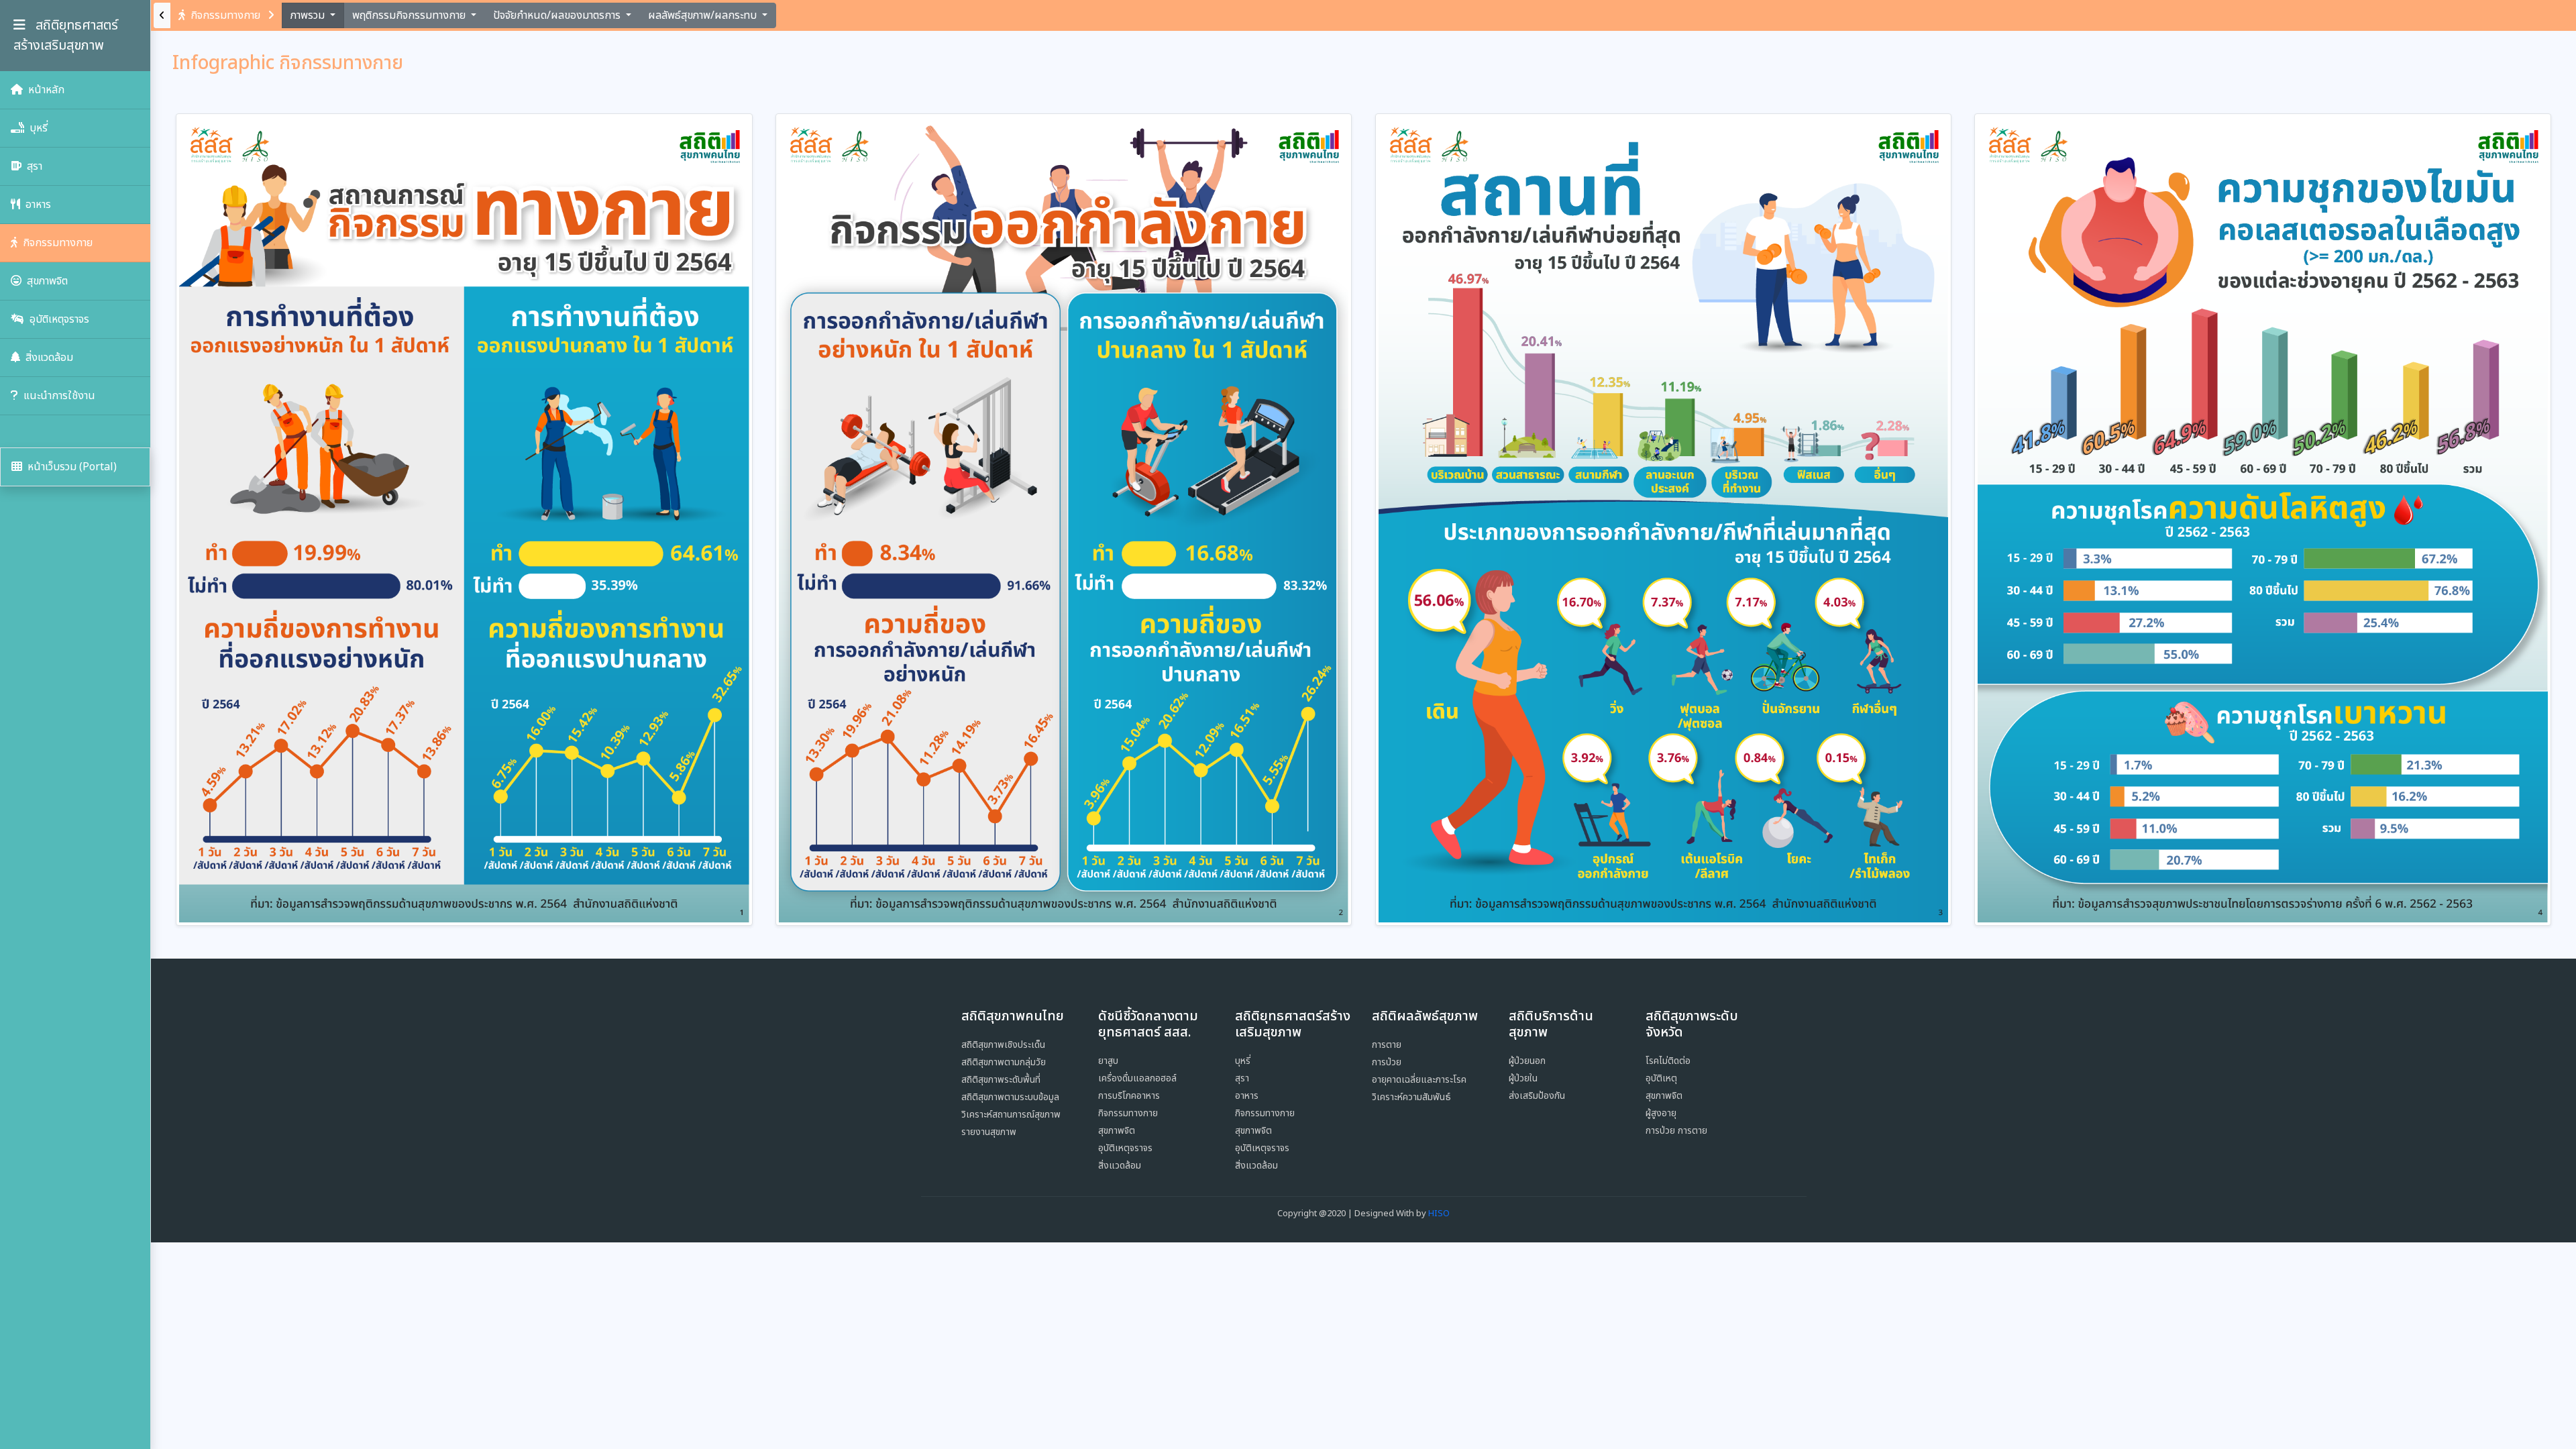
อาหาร (37, 205)
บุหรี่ (37, 128)
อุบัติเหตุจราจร (58, 319)
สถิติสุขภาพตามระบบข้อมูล (1010, 1097)
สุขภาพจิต (46, 281)
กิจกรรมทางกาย (56, 243)
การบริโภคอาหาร (1129, 1096)
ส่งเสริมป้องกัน (1537, 1096)
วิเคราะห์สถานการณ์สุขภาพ (1011, 1115)
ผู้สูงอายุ (1661, 1113)
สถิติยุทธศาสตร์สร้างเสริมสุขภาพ (66, 36)
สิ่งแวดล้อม (48, 358)
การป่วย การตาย (1676, 1131)
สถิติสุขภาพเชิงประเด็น (1003, 1045)
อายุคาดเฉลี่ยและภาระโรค (1419, 1080)
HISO (1439, 1214)
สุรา (33, 166)
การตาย (1387, 1045)
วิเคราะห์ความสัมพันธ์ (1411, 1097)
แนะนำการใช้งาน (58, 396)
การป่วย (1387, 1062)
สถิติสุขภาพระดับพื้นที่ (1001, 1080)
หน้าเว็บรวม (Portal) (71, 467)
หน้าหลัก (45, 90)
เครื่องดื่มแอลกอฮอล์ (1137, 1078)
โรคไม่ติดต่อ (1668, 1061)
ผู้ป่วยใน (1523, 1078)
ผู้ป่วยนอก (1527, 1061)
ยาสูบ (1108, 1061)
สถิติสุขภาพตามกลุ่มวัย (1004, 1062)
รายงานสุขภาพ (989, 1132)
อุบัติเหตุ (1661, 1078)
